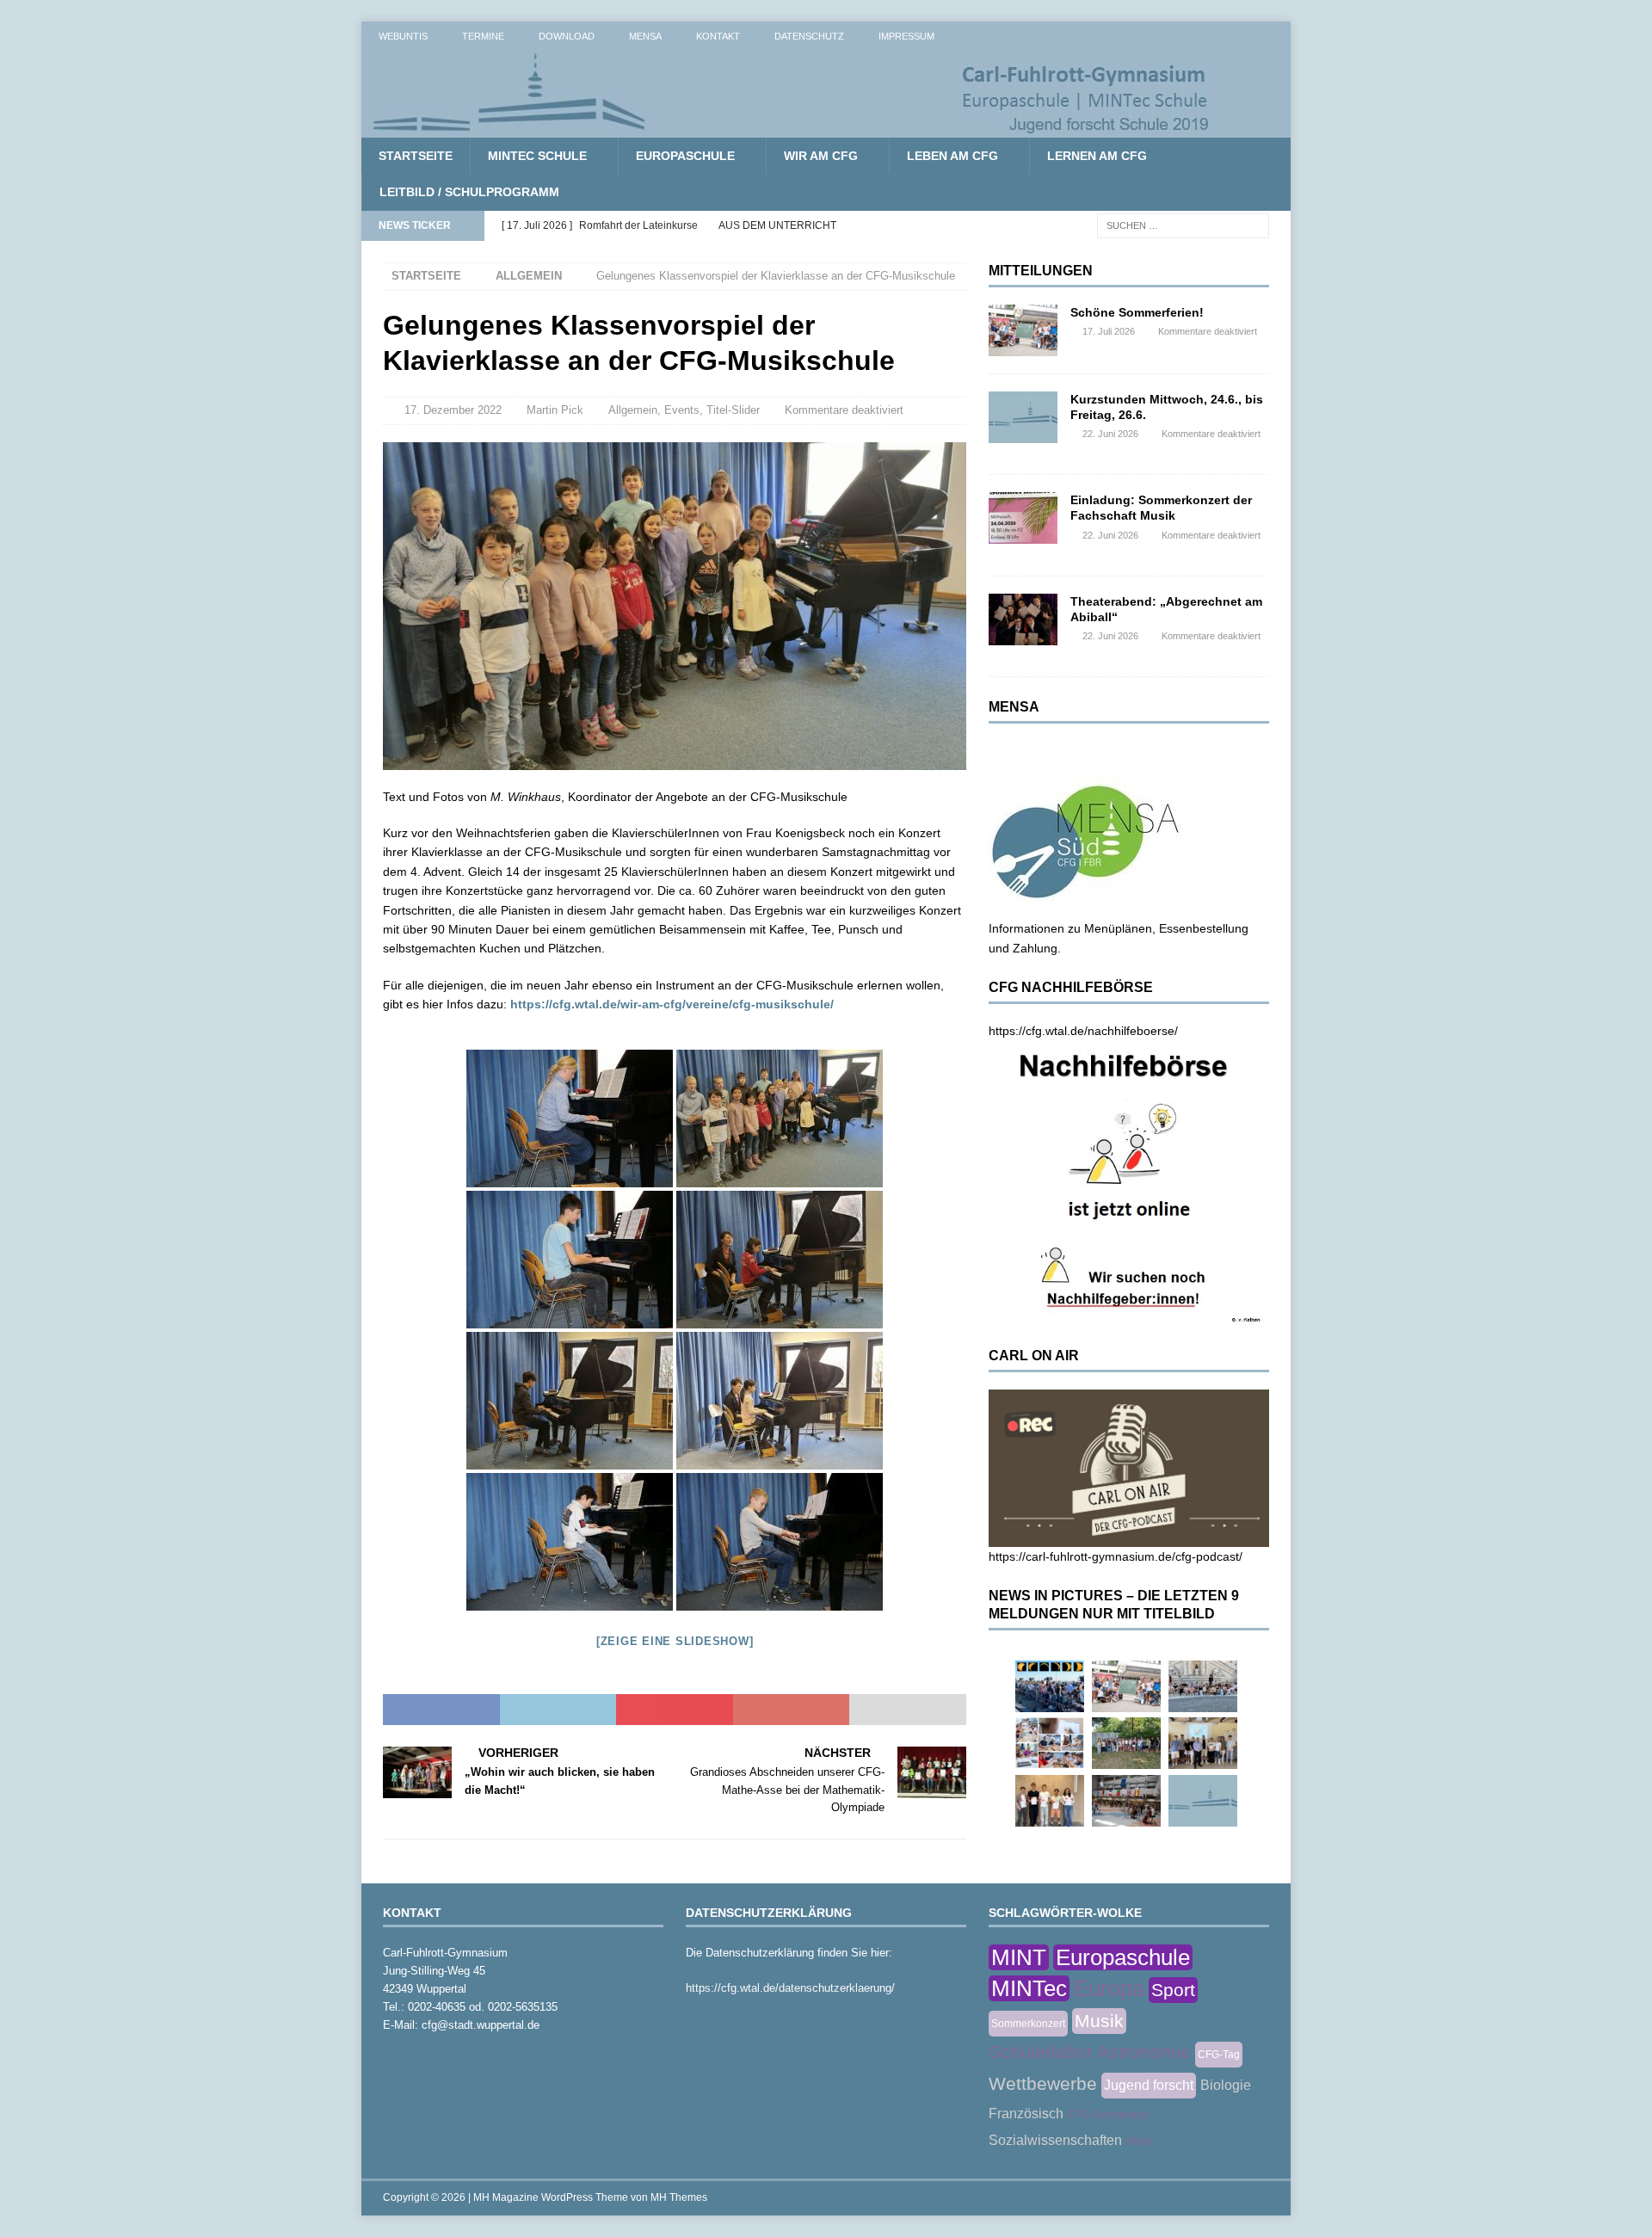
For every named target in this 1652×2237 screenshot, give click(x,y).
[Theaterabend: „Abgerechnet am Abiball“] (1023, 619)
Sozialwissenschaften (1055, 2140)
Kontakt (718, 36)
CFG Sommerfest (1108, 2115)
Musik (1099, 2021)
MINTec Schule (537, 156)
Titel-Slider (733, 410)
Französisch (1026, 2114)
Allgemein (633, 410)
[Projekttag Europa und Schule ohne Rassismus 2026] (1126, 1801)
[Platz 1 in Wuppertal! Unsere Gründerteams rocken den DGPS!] (1050, 1801)
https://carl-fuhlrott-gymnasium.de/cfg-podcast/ (1116, 1556)
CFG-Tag (1219, 2055)
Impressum (906, 36)
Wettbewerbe (1043, 2083)
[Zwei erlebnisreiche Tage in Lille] (1126, 1743)
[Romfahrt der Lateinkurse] (1203, 1686)
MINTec (1029, 1988)
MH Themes (679, 2197)
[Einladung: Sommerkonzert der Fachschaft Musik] (1023, 518)
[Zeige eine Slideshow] (675, 1641)
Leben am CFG (952, 156)
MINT (1019, 1957)
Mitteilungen (1041, 271)
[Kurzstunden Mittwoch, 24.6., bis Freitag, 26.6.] (1023, 417)
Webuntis (403, 36)
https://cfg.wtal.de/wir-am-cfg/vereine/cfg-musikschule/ (672, 1004)
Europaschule (685, 156)
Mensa (645, 36)
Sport (1173, 1990)
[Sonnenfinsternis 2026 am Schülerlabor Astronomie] (1050, 1686)
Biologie (1226, 2085)
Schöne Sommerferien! (1137, 312)
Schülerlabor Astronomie (1090, 2052)
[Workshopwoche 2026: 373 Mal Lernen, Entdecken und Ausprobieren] (1050, 1743)
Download (567, 36)
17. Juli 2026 (1109, 331)
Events (682, 410)
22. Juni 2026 (1110, 434)
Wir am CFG (821, 156)
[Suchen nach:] (1183, 225)
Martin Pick (555, 410)
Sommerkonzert (1028, 2024)
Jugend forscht (1149, 2085)
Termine (483, 36)
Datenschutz (809, 36)
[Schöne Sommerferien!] (1023, 330)
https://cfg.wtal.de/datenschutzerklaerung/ (790, 1988)
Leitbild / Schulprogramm (469, 192)
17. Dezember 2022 (453, 410)
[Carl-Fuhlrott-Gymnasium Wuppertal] (792, 128)
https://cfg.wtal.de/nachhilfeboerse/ (1083, 1031)
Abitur (1140, 2141)
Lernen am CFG (1097, 156)
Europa (1109, 1988)
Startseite (416, 156)
